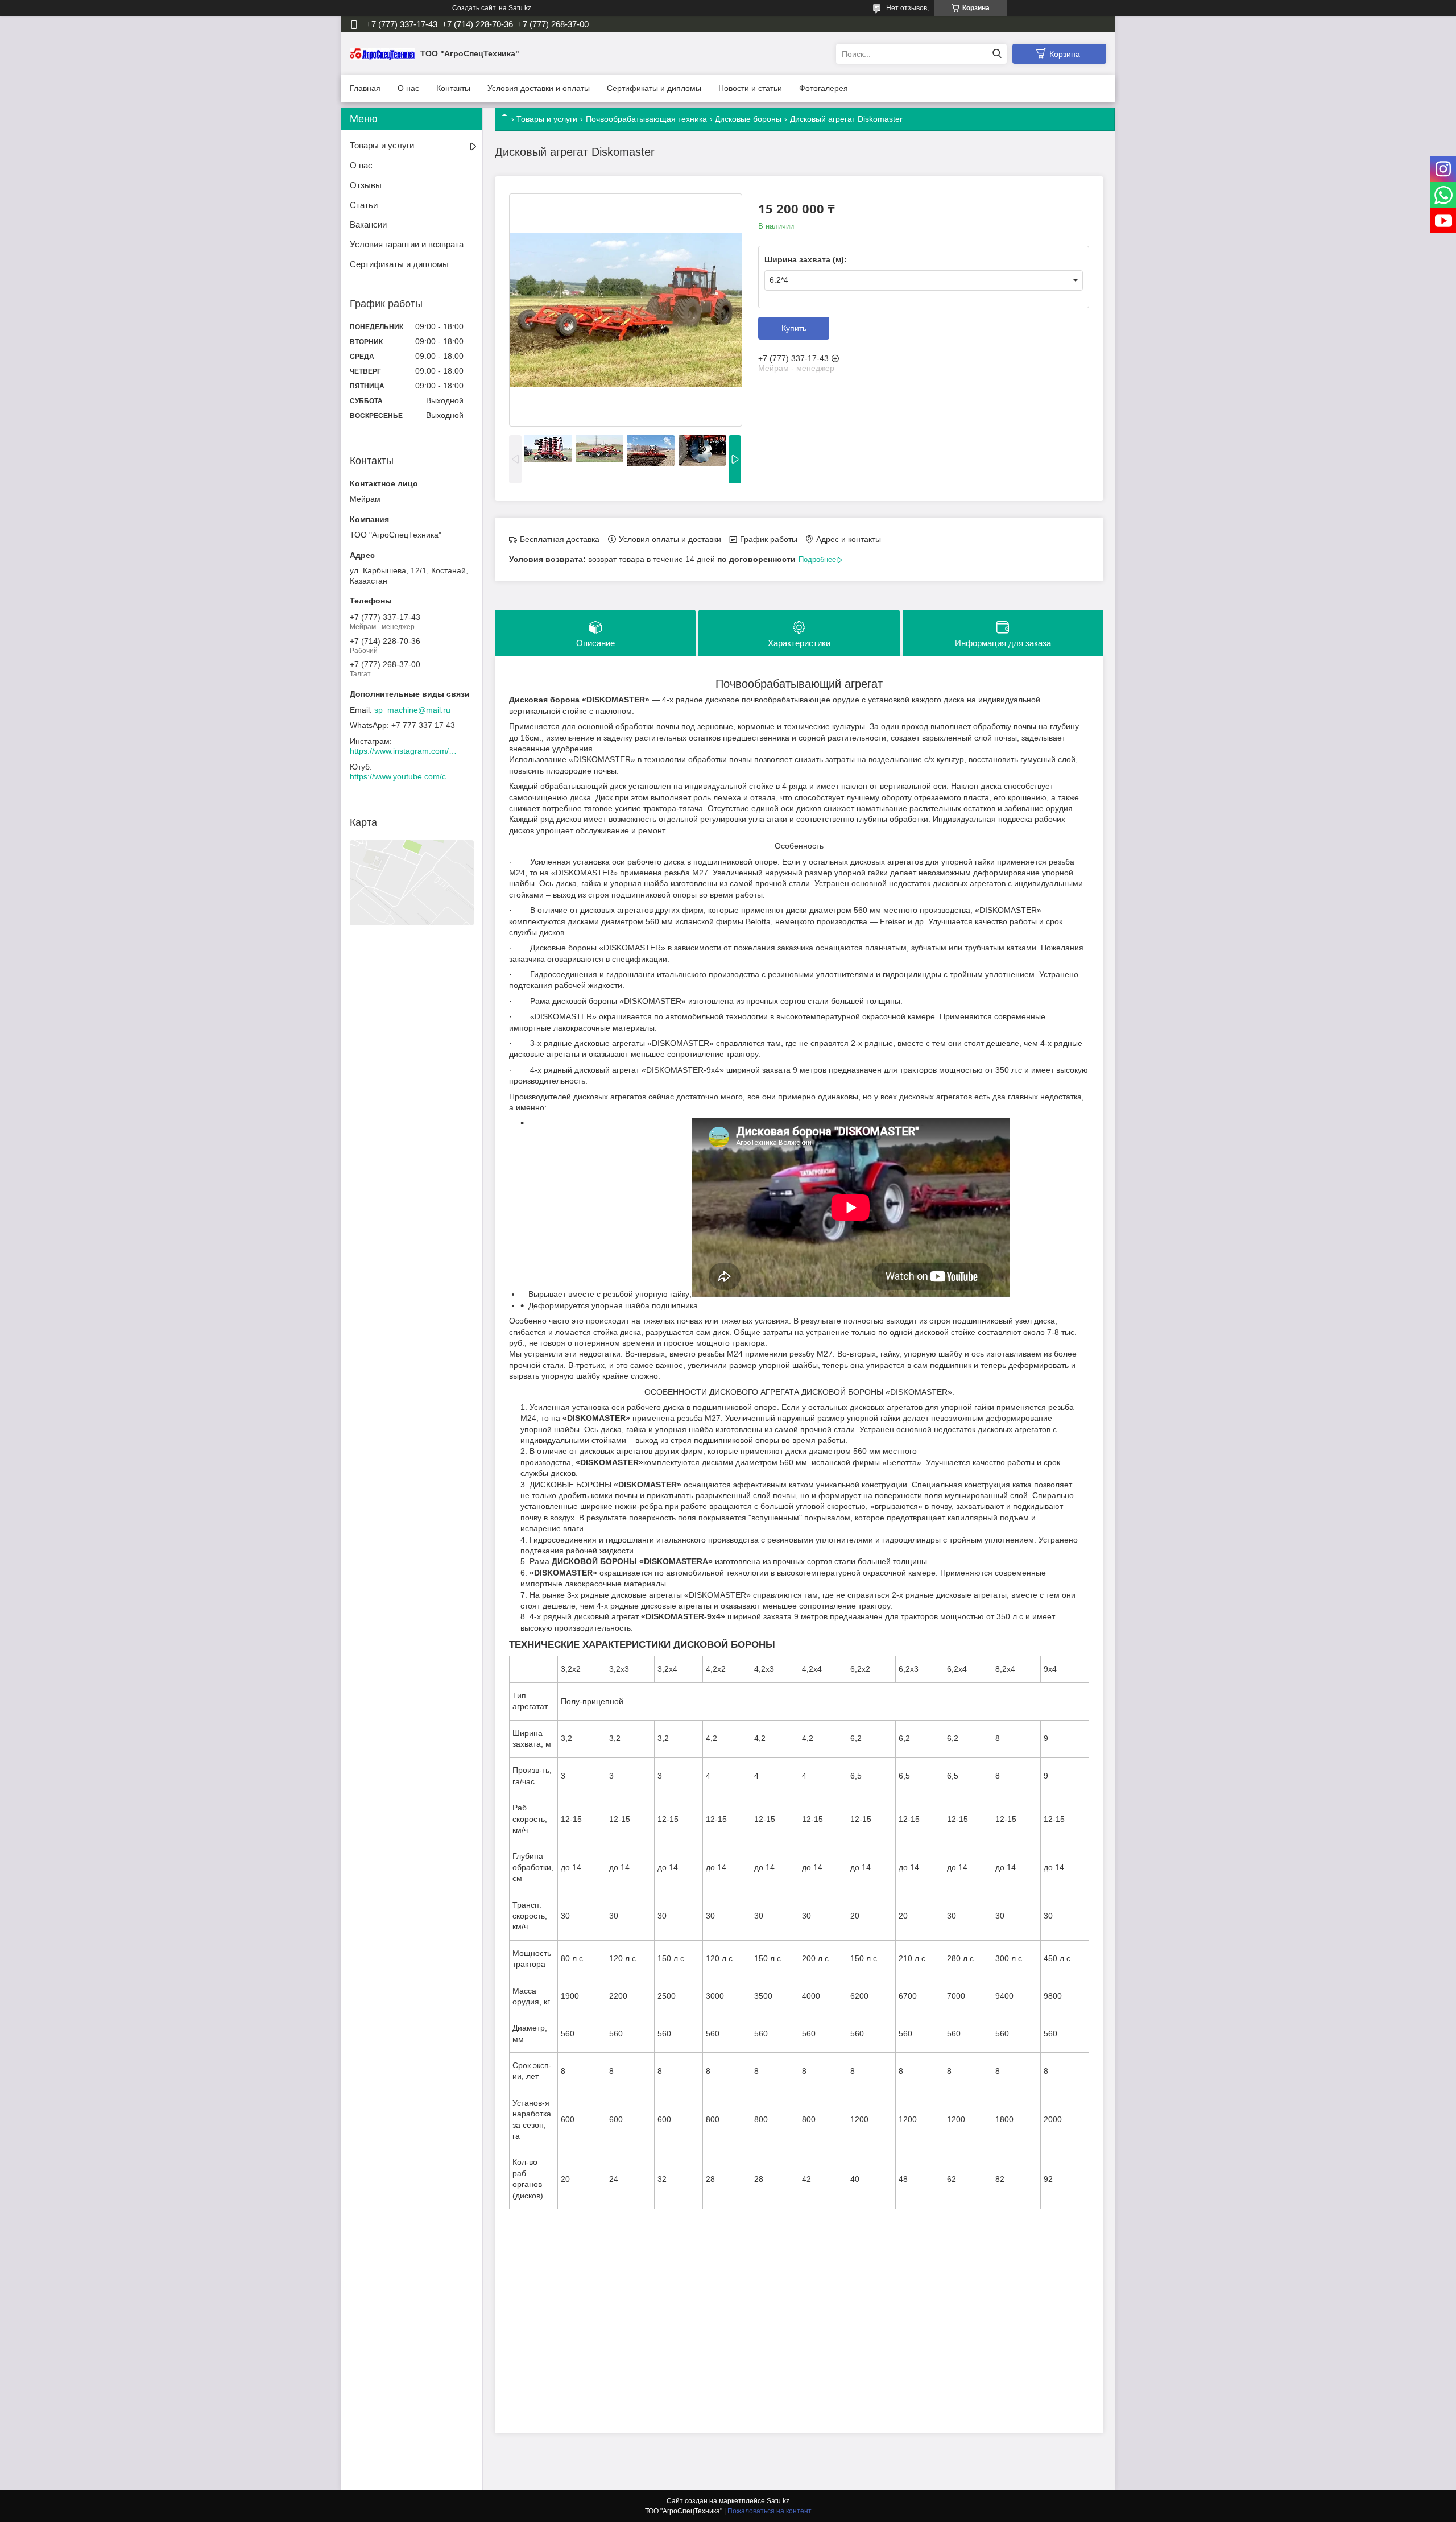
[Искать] (997, 54)
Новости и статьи (750, 88)
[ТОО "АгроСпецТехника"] (382, 53)
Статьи (364, 205)
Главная (365, 88)
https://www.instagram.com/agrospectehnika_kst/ (404, 751)
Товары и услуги (547, 119)
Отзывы (366, 185)
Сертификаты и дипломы (654, 88)
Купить (794, 328)
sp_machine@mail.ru (412, 710)
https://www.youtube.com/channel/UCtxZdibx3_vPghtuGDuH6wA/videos (404, 776)
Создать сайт (474, 8)
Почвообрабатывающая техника (646, 119)
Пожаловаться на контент (770, 2511)
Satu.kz (778, 2501)
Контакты (453, 88)
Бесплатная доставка (560, 539)
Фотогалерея (824, 88)
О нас (408, 88)
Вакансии (368, 224)
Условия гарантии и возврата (407, 244)
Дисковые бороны (748, 119)
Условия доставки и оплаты (539, 88)
